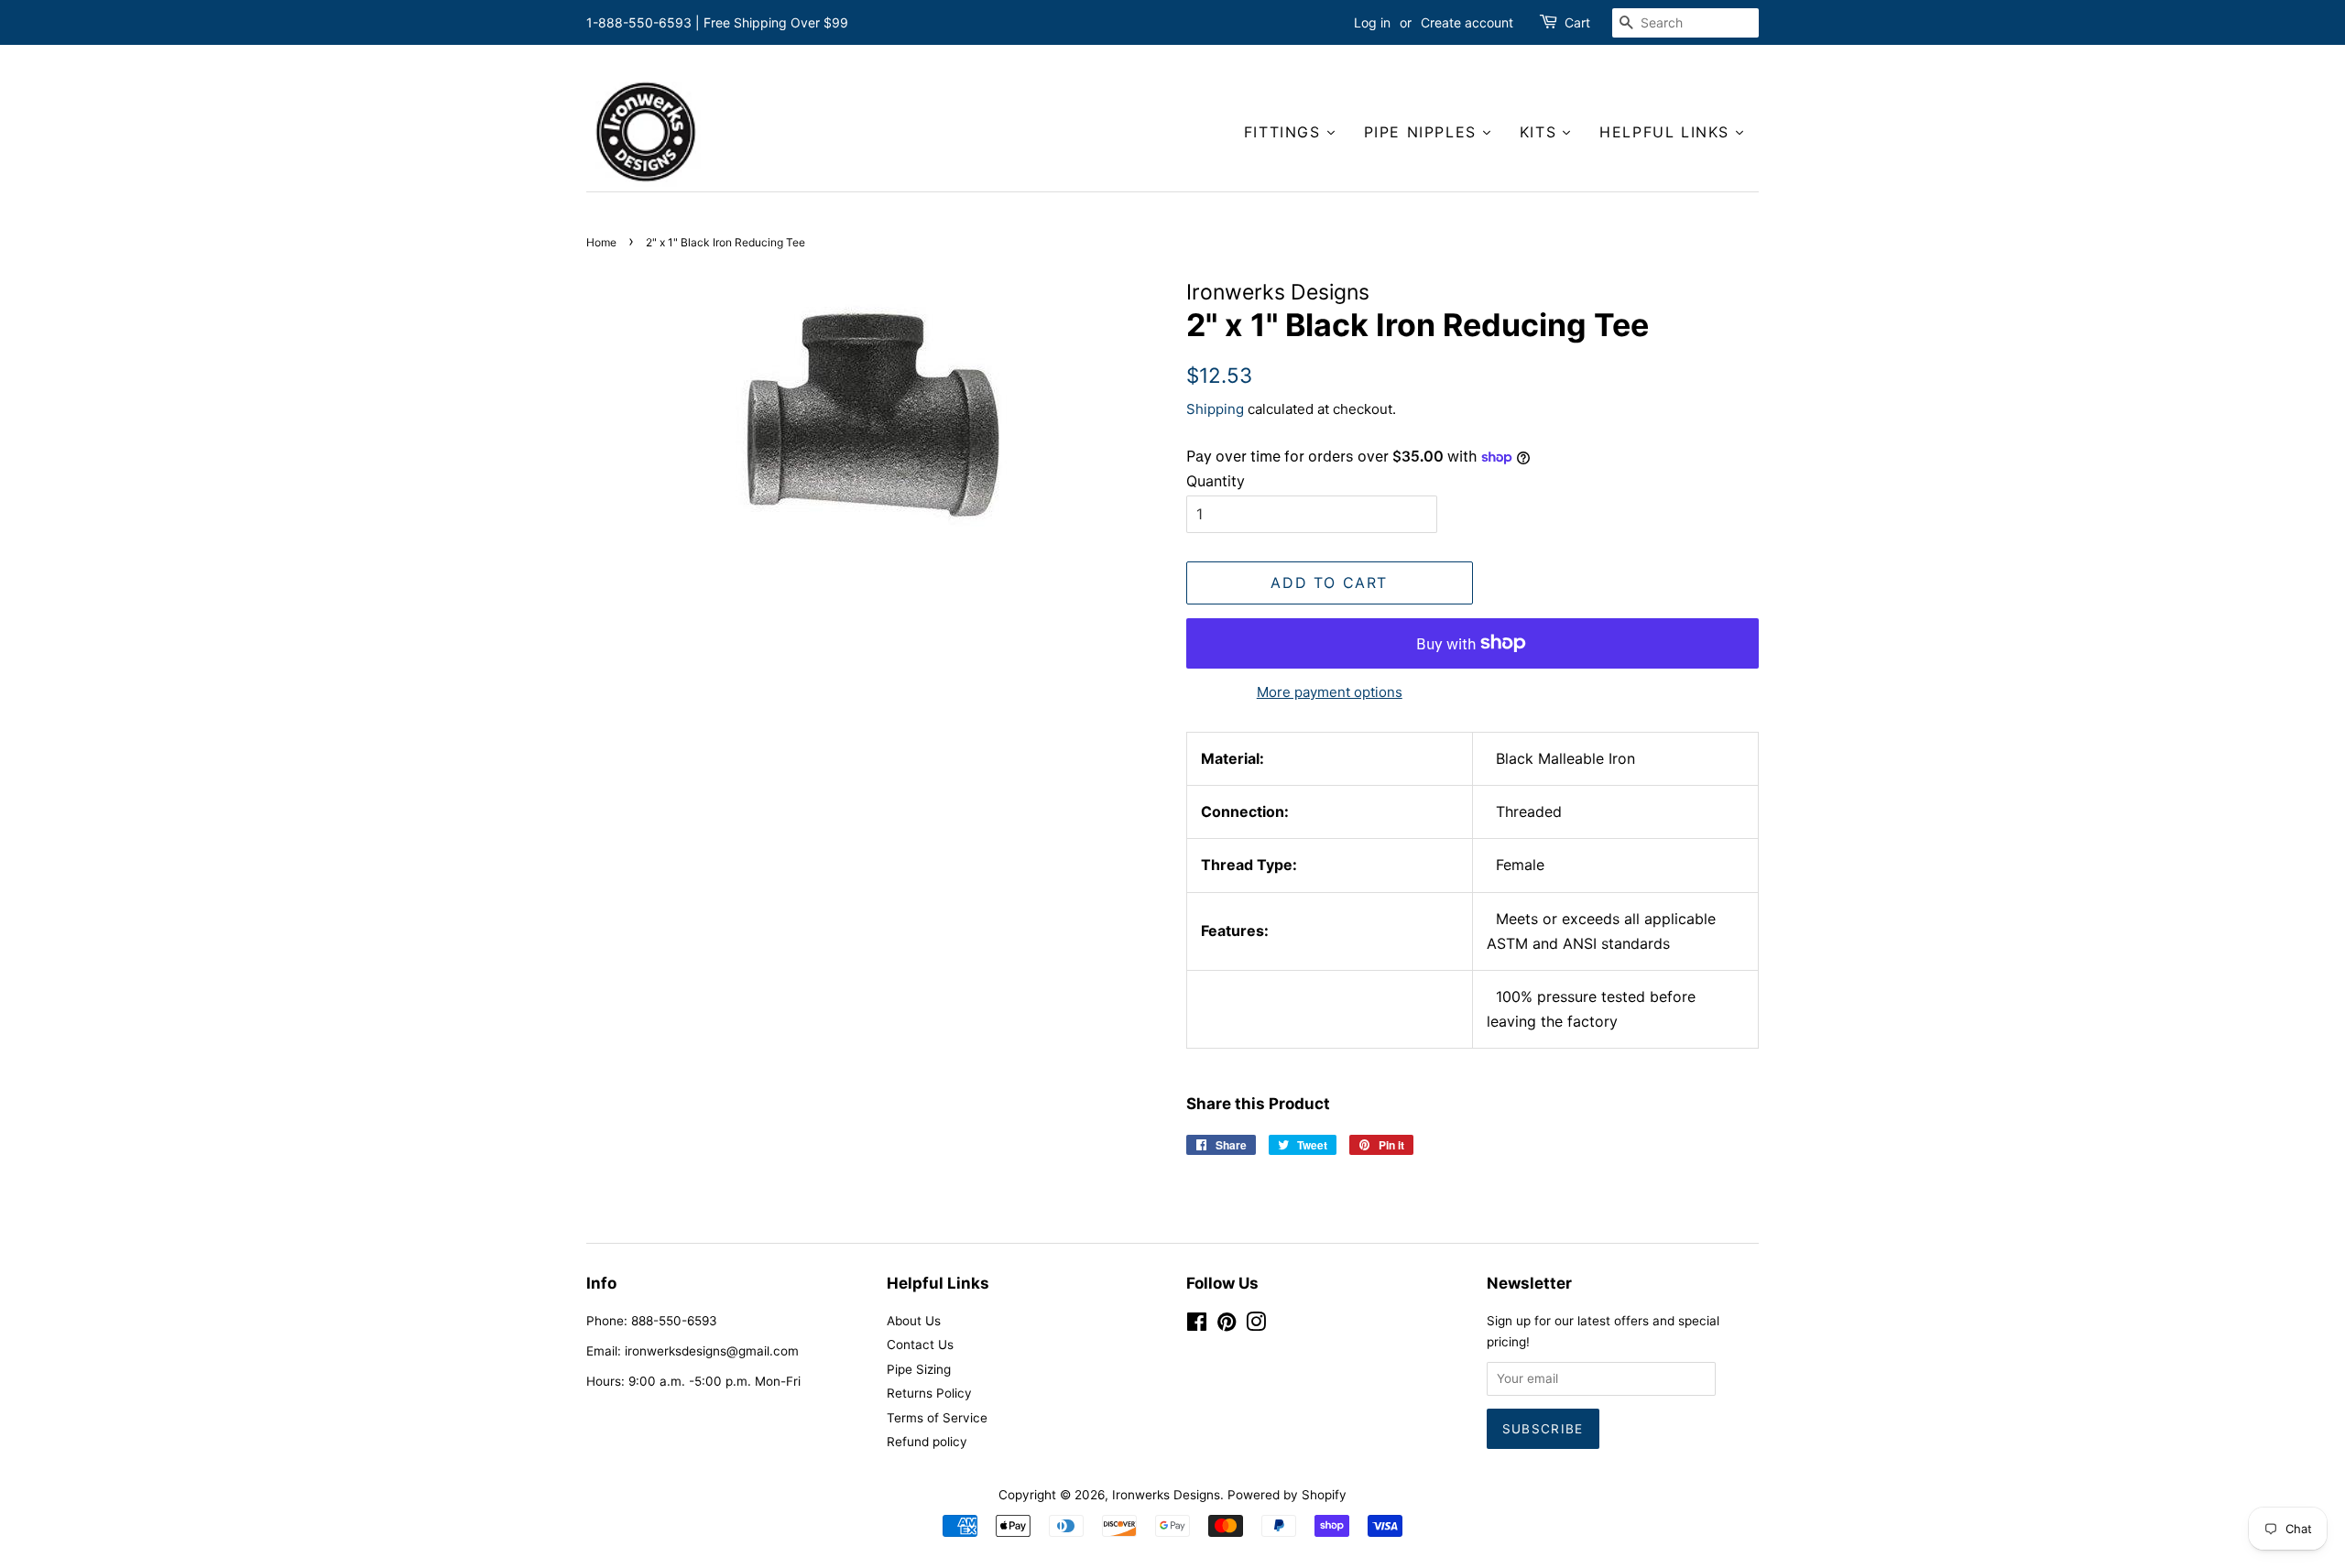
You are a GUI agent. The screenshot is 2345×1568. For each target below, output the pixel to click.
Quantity (1216, 481)
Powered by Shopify (1287, 1495)
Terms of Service (937, 1418)
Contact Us (920, 1345)
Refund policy (927, 1442)
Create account (1467, 22)
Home (601, 242)
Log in (1372, 22)
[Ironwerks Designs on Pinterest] (1227, 1325)
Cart (1577, 22)
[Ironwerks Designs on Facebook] (1197, 1325)
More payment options (1330, 692)
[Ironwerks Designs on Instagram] (1256, 1325)
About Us (914, 1321)
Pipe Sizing (919, 1369)
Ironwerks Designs (1166, 1495)
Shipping (1215, 409)
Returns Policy (929, 1393)
